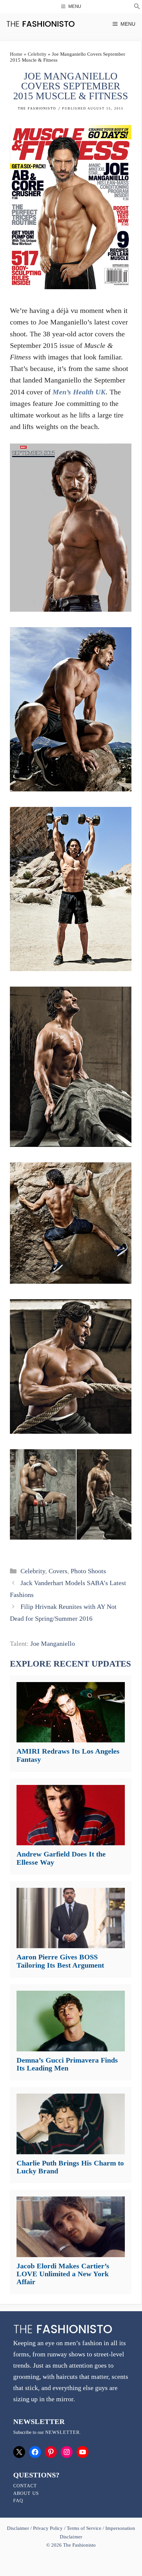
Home (16, 54)
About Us (26, 2493)
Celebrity (37, 54)
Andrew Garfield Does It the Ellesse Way (61, 1858)
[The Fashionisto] (40, 24)
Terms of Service (84, 2528)
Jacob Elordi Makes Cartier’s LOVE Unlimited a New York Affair (63, 2274)
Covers (58, 1571)
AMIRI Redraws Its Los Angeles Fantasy (68, 1755)
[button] (137, 7)
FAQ (18, 2501)
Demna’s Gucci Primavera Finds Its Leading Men (67, 2064)
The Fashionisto (37, 108)
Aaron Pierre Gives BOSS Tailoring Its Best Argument (60, 1961)
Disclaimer (19, 2528)
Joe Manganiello (53, 1643)
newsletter (62, 2432)
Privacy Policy (48, 2528)
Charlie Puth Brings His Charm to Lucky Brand (70, 2167)
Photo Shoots (88, 1571)
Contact (25, 2486)
